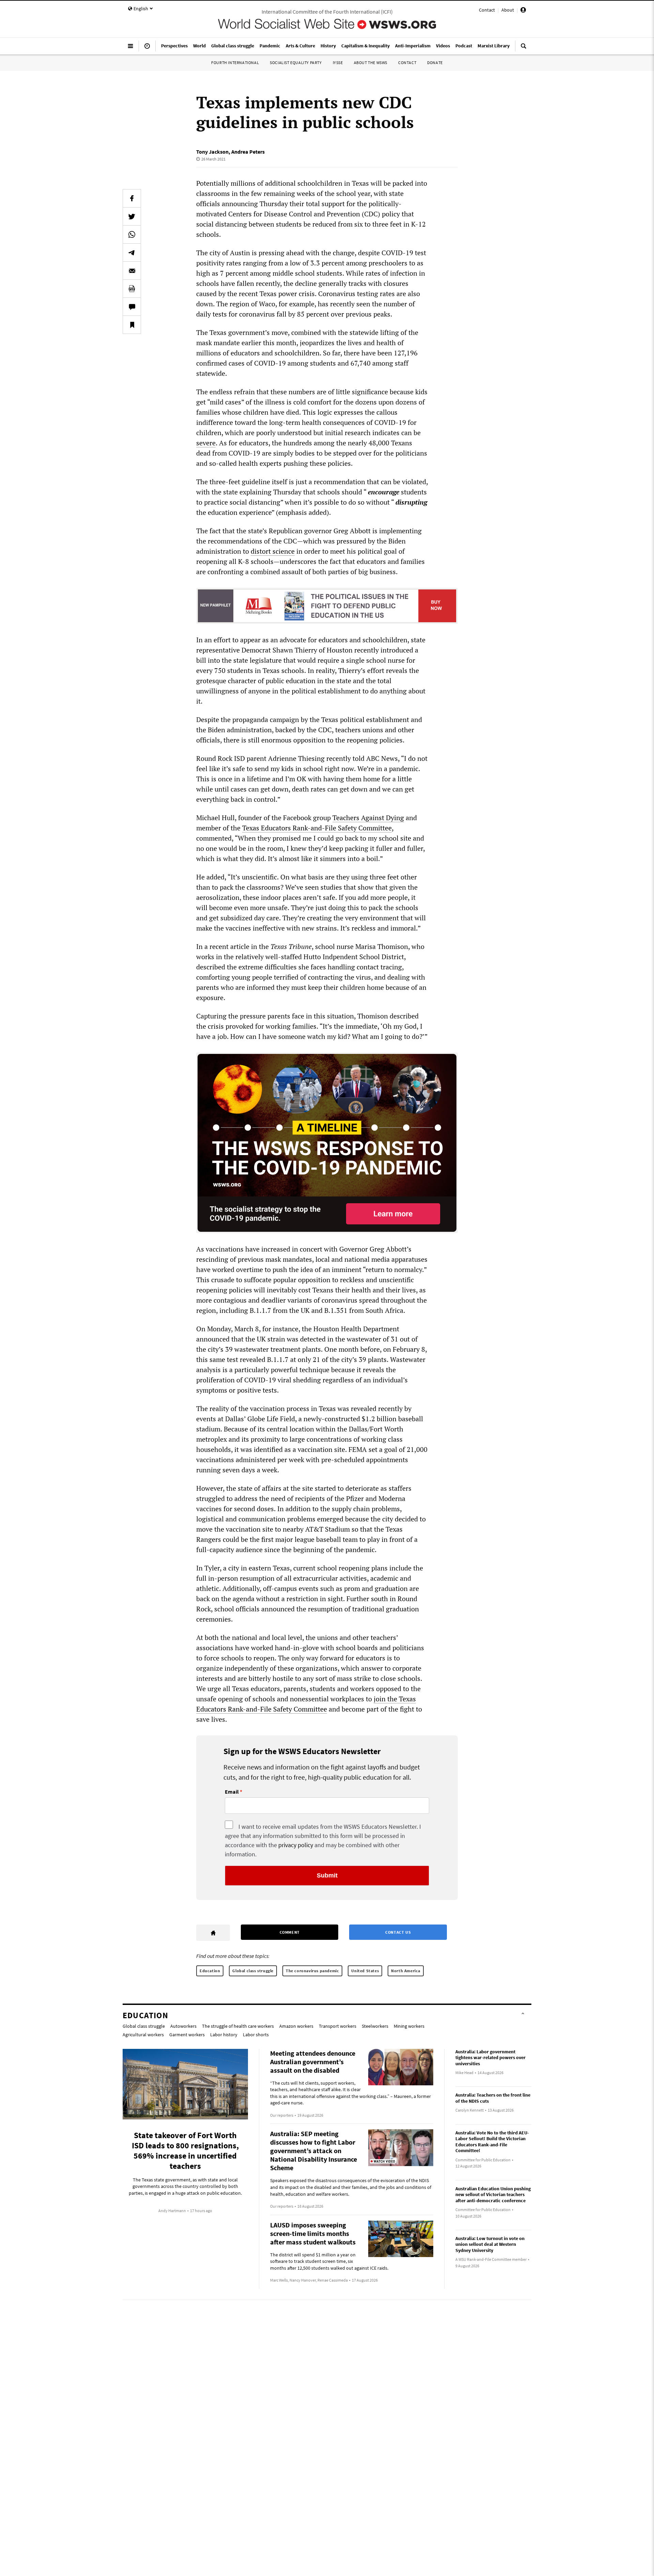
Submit (327, 1875)
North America (406, 1971)
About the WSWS (371, 63)
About (508, 10)
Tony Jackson (212, 152)
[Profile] (523, 11)
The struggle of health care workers (238, 2026)
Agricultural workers (143, 2035)
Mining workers (409, 2026)
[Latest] (147, 49)
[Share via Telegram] (132, 252)
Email (232, 1792)
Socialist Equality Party (296, 63)
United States (365, 1971)
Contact (487, 10)
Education (210, 1971)
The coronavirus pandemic (312, 1971)
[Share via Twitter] (132, 216)
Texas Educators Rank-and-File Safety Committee (317, 828)
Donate (435, 63)
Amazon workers (296, 2026)
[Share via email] (132, 271)
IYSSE (338, 63)
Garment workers (187, 2035)
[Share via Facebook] (132, 198)
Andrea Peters (248, 152)
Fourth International (235, 63)
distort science (273, 551)
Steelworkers (375, 2026)
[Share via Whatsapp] (132, 234)
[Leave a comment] (132, 307)
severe (206, 443)
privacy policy (296, 1845)
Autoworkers (183, 2026)
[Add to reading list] (132, 325)
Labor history (224, 2035)
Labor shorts (256, 2035)
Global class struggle (253, 1971)
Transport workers (338, 2026)
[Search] (524, 49)
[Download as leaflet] (132, 289)
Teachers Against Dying (368, 818)
